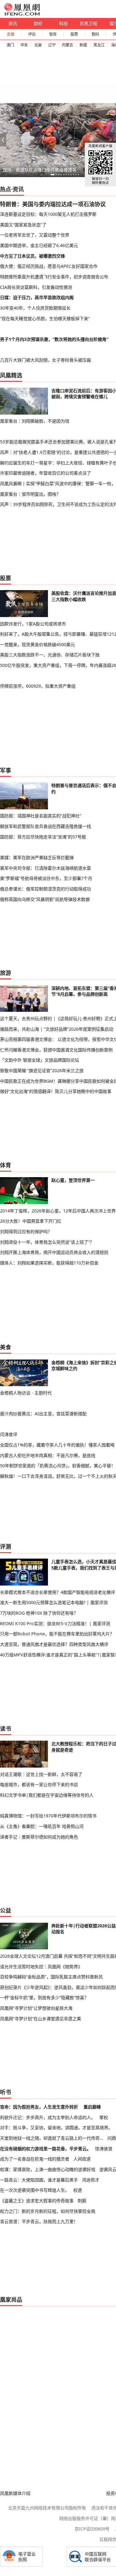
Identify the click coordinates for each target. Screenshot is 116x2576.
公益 (6, 1910)
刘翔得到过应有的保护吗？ (26, 1231)
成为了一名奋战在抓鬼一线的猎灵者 (35, 2159)
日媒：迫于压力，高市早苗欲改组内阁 (37, 297)
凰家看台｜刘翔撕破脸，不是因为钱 (35, 421)
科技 (63, 23)
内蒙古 (67, 45)
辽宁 (52, 45)
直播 (11, 34)
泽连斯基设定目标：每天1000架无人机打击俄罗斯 (48, 214)
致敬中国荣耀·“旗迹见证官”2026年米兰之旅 (42, 1070)
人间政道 (82, 2159)
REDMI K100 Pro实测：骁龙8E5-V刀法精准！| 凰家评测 (55, 1623)
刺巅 (82, 2201)
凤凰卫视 (88, 23)
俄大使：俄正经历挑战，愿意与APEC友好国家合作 (49, 266)
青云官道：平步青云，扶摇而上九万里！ (39, 2221)
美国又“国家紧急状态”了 (23, 225)
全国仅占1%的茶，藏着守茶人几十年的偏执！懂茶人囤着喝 (57, 1445)
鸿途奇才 (91, 2180)
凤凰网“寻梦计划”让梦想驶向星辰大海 (36, 2008)
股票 (74, 34)
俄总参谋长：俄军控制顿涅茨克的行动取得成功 (45, 889)
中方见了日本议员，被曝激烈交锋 (32, 256)
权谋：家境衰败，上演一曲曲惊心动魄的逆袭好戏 (48, 2169)
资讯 (13, 23)
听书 (6, 2092)
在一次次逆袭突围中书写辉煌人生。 (35, 2190)
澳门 (10, 45)
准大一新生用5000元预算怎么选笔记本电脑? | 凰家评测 (54, 1602)
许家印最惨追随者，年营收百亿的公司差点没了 (45, 473)
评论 (32, 34)
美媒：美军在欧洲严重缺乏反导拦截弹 (37, 857)
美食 (6, 1347)
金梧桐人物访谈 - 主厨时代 (26, 1393)
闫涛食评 (9, 1434)
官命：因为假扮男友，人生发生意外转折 (39, 2107)
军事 (6, 770)
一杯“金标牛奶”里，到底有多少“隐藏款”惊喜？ (44, 1997)
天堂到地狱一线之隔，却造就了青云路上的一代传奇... (52, 2138)
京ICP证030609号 (92, 2529)
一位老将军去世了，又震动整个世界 (35, 235)
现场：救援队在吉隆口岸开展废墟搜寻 (40, 170)
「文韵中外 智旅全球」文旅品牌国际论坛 (40, 1060)
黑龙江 (99, 45)
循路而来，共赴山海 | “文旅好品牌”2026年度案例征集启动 (57, 1029)
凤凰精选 (11, 375)
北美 (38, 45)
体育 (6, 1165)
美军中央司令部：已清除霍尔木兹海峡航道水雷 (45, 868)
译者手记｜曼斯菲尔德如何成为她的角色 (39, 1837)
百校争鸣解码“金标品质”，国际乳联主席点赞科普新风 (51, 1977)
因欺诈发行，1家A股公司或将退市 (33, 624)
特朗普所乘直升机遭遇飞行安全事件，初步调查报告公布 (54, 277)
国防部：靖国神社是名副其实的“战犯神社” (41, 816)
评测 (6, 1547)
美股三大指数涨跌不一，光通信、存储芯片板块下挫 (50, 655)
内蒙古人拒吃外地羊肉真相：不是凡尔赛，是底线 (48, 1455)
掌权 (104, 2117)
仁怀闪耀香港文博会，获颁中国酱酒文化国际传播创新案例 (56, 1050)
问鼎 (112, 2138)
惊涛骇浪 (104, 2149)
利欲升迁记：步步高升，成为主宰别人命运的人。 (48, 2117)
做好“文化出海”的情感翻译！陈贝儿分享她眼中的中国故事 (56, 1091)
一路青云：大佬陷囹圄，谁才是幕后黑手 (39, 2180)
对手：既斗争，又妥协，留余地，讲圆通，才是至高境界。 (56, 2128)
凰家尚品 (11, 2300)
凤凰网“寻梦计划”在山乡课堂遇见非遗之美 (41, 2019)
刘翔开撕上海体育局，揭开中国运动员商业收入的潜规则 (54, 1252)
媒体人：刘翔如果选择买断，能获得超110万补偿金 (49, 1263)
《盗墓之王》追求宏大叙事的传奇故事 (37, 2201)
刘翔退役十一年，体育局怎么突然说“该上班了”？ (47, 1242)
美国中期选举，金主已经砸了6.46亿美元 (39, 245)
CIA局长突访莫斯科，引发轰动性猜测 (36, 287)
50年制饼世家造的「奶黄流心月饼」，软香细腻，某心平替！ (58, 1466)
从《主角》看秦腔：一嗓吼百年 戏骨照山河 (42, 1826)
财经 (38, 23)
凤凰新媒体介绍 (15, 2493)
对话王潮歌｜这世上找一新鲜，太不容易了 (41, 1774)
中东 (24, 45)
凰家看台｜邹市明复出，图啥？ (30, 494)
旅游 (6, 973)
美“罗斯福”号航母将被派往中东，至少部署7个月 (46, 878)
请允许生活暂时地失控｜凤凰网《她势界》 (41, 1967)
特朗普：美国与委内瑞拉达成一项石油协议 (53, 204)
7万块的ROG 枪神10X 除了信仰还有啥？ (39, 1613)
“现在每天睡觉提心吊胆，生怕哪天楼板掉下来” (45, 318)
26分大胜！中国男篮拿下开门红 (31, 1221)
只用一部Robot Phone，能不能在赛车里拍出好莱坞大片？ (57, 1634)
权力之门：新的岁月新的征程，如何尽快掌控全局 (48, 2211)
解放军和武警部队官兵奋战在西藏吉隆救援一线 (45, 826)
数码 (95, 34)
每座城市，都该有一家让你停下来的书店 (39, 1784)
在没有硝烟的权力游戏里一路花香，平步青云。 (45, 2149)
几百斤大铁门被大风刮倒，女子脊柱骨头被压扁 (45, 360)
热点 (6, 189)
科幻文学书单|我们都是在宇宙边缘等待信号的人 (47, 1795)
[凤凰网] (22, 14)
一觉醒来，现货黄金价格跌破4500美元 (37, 644)
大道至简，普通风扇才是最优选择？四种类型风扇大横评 (54, 1644)
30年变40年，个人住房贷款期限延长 (35, 308)
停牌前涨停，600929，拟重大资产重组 (38, 686)
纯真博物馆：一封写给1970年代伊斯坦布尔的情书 (48, 1816)
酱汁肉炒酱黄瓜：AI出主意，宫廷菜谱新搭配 (43, 1414)
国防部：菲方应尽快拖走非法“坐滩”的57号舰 (43, 837)
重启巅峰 (92, 2107)
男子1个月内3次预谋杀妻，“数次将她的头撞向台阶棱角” (54, 339)
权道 (78, 2190)
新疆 (83, 45)
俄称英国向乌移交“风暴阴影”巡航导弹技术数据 (45, 899)
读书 (6, 1729)
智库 (53, 34)
